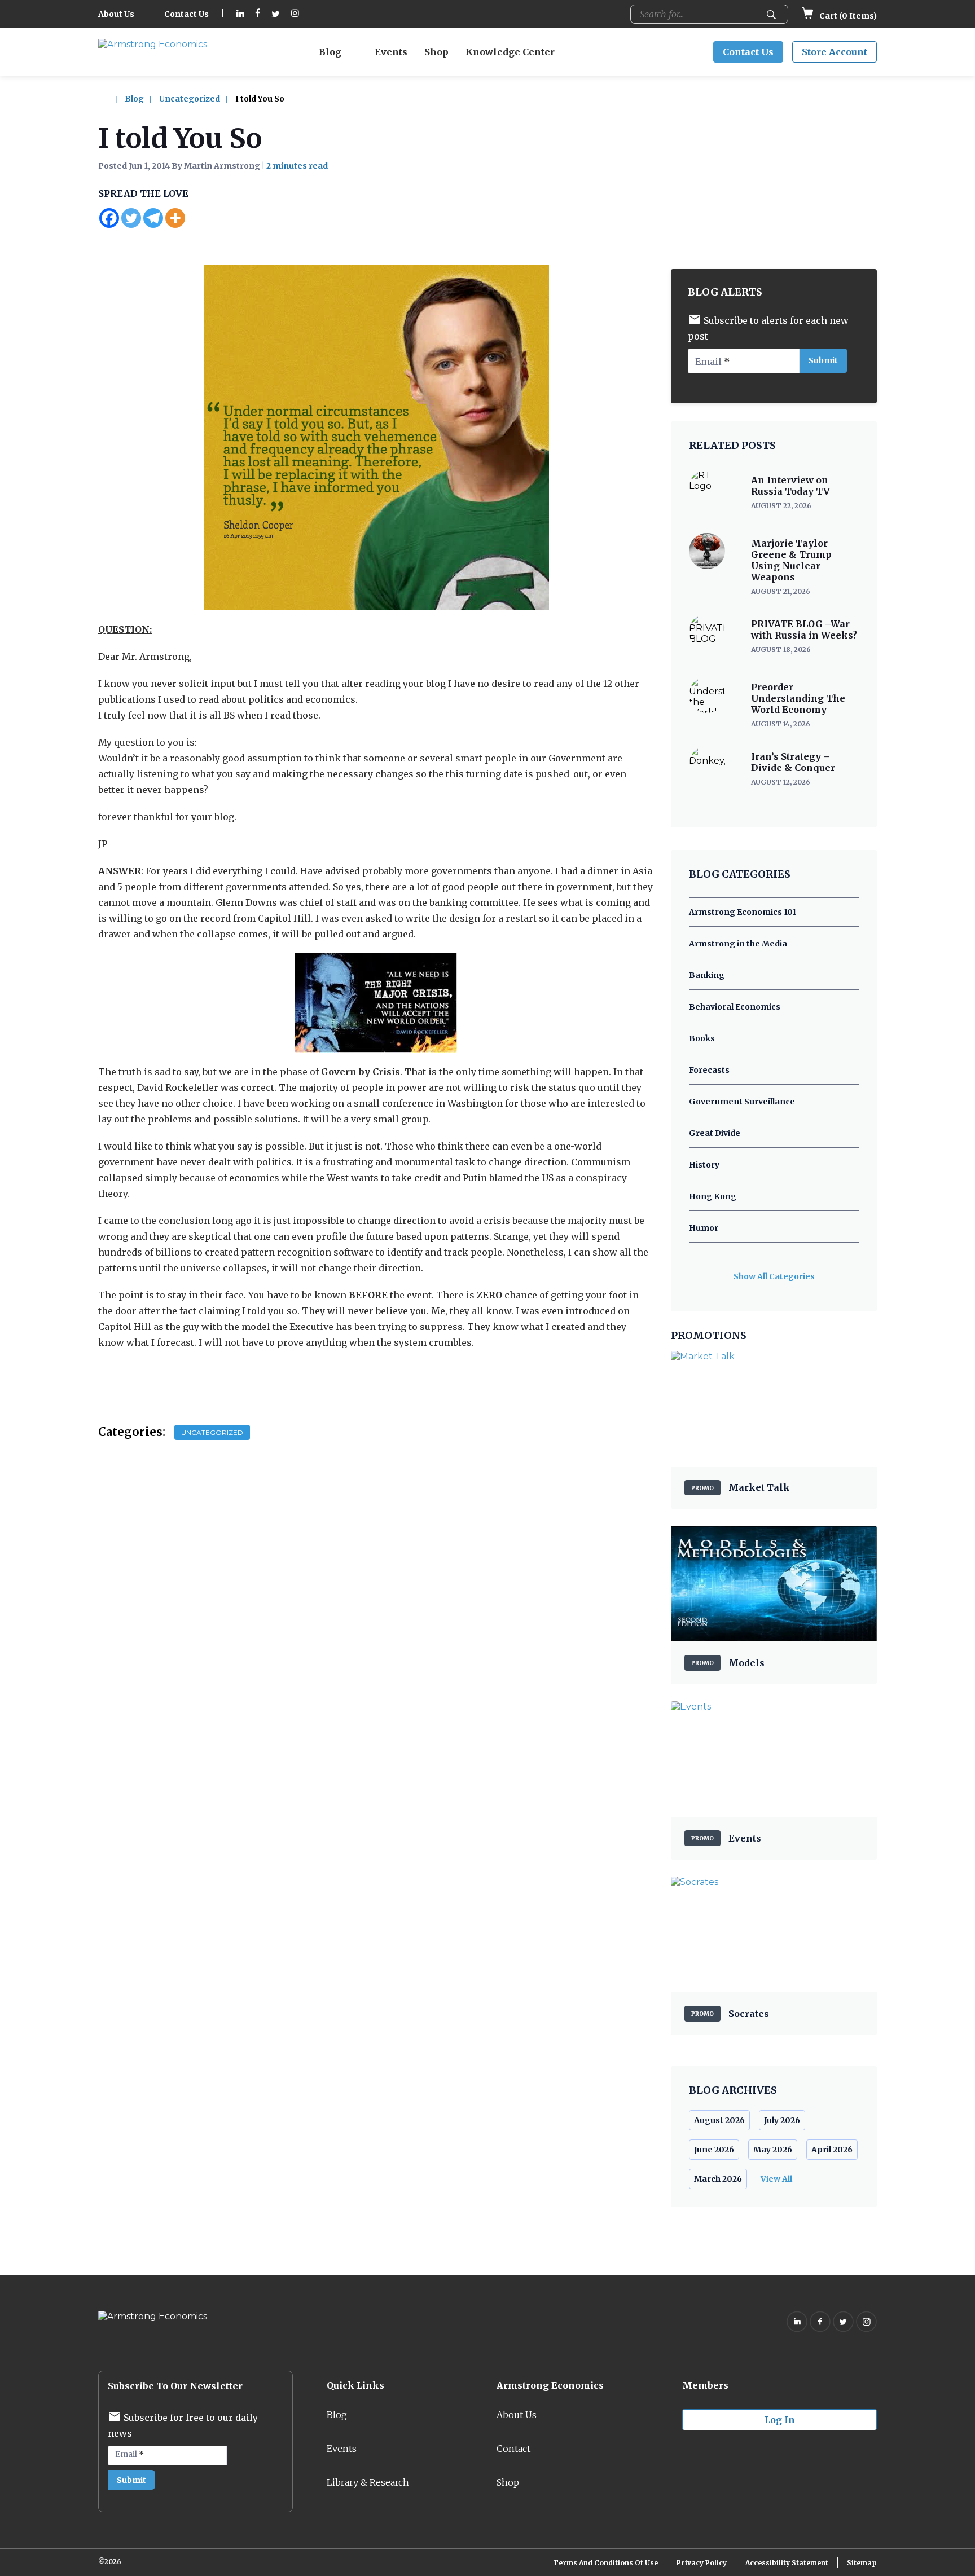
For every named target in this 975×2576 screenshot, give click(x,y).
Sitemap (862, 2563)
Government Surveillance (742, 1102)
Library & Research (368, 2482)
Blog (330, 52)
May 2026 (773, 2150)
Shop (436, 52)
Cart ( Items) (847, 16)
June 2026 (714, 2150)
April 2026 (832, 2150)
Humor (704, 1228)
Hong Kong (713, 1196)
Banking (707, 975)
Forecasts (709, 1070)
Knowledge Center (510, 52)
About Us (116, 14)
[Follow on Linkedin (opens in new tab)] (240, 14)
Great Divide (715, 1133)
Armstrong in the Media (738, 944)
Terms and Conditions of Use (605, 2563)
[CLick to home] (111, 99)
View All (776, 2179)
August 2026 (719, 2120)
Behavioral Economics (735, 1007)
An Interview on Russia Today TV (790, 486)
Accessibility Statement (787, 2563)
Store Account (835, 52)
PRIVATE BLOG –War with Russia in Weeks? (804, 629)
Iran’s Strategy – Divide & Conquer (793, 762)
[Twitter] (131, 218)
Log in (780, 2420)
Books (702, 1038)
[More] (175, 218)
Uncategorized (190, 99)
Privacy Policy (702, 2563)
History (704, 1165)
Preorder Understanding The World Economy (798, 698)
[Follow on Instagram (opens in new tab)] (295, 14)
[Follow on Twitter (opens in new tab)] (276, 14)
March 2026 (718, 2179)
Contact (513, 2449)
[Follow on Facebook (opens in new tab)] (258, 14)
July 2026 (782, 2120)
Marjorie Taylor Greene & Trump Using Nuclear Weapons (791, 560)
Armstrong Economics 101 (743, 912)
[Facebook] (109, 218)
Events (391, 52)
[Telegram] (153, 218)
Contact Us (186, 14)
